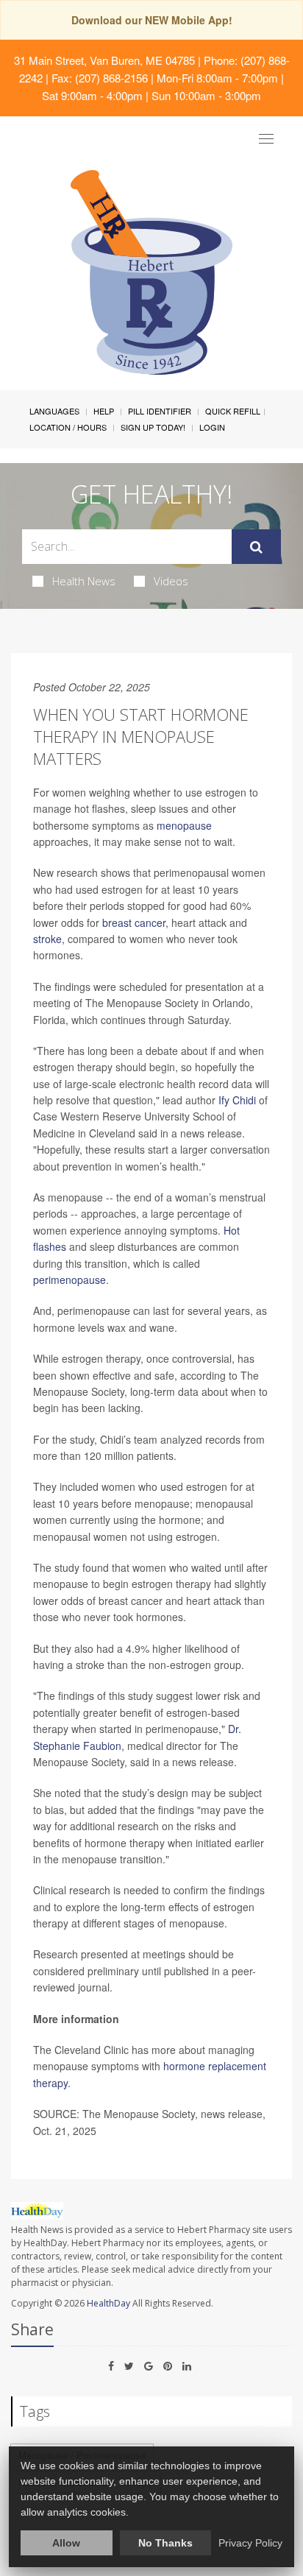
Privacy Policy (250, 2543)
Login (212, 427)
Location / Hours (68, 427)
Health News (84, 581)
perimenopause (69, 1280)
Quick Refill (233, 411)
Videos (171, 581)
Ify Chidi (237, 1100)
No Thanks (165, 2543)
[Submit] (256, 547)
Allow (66, 2543)
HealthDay (108, 2303)
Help (104, 411)
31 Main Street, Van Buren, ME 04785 (104, 60)
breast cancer (134, 922)
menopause (184, 825)
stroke (47, 939)
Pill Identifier (160, 411)
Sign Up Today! (153, 427)
